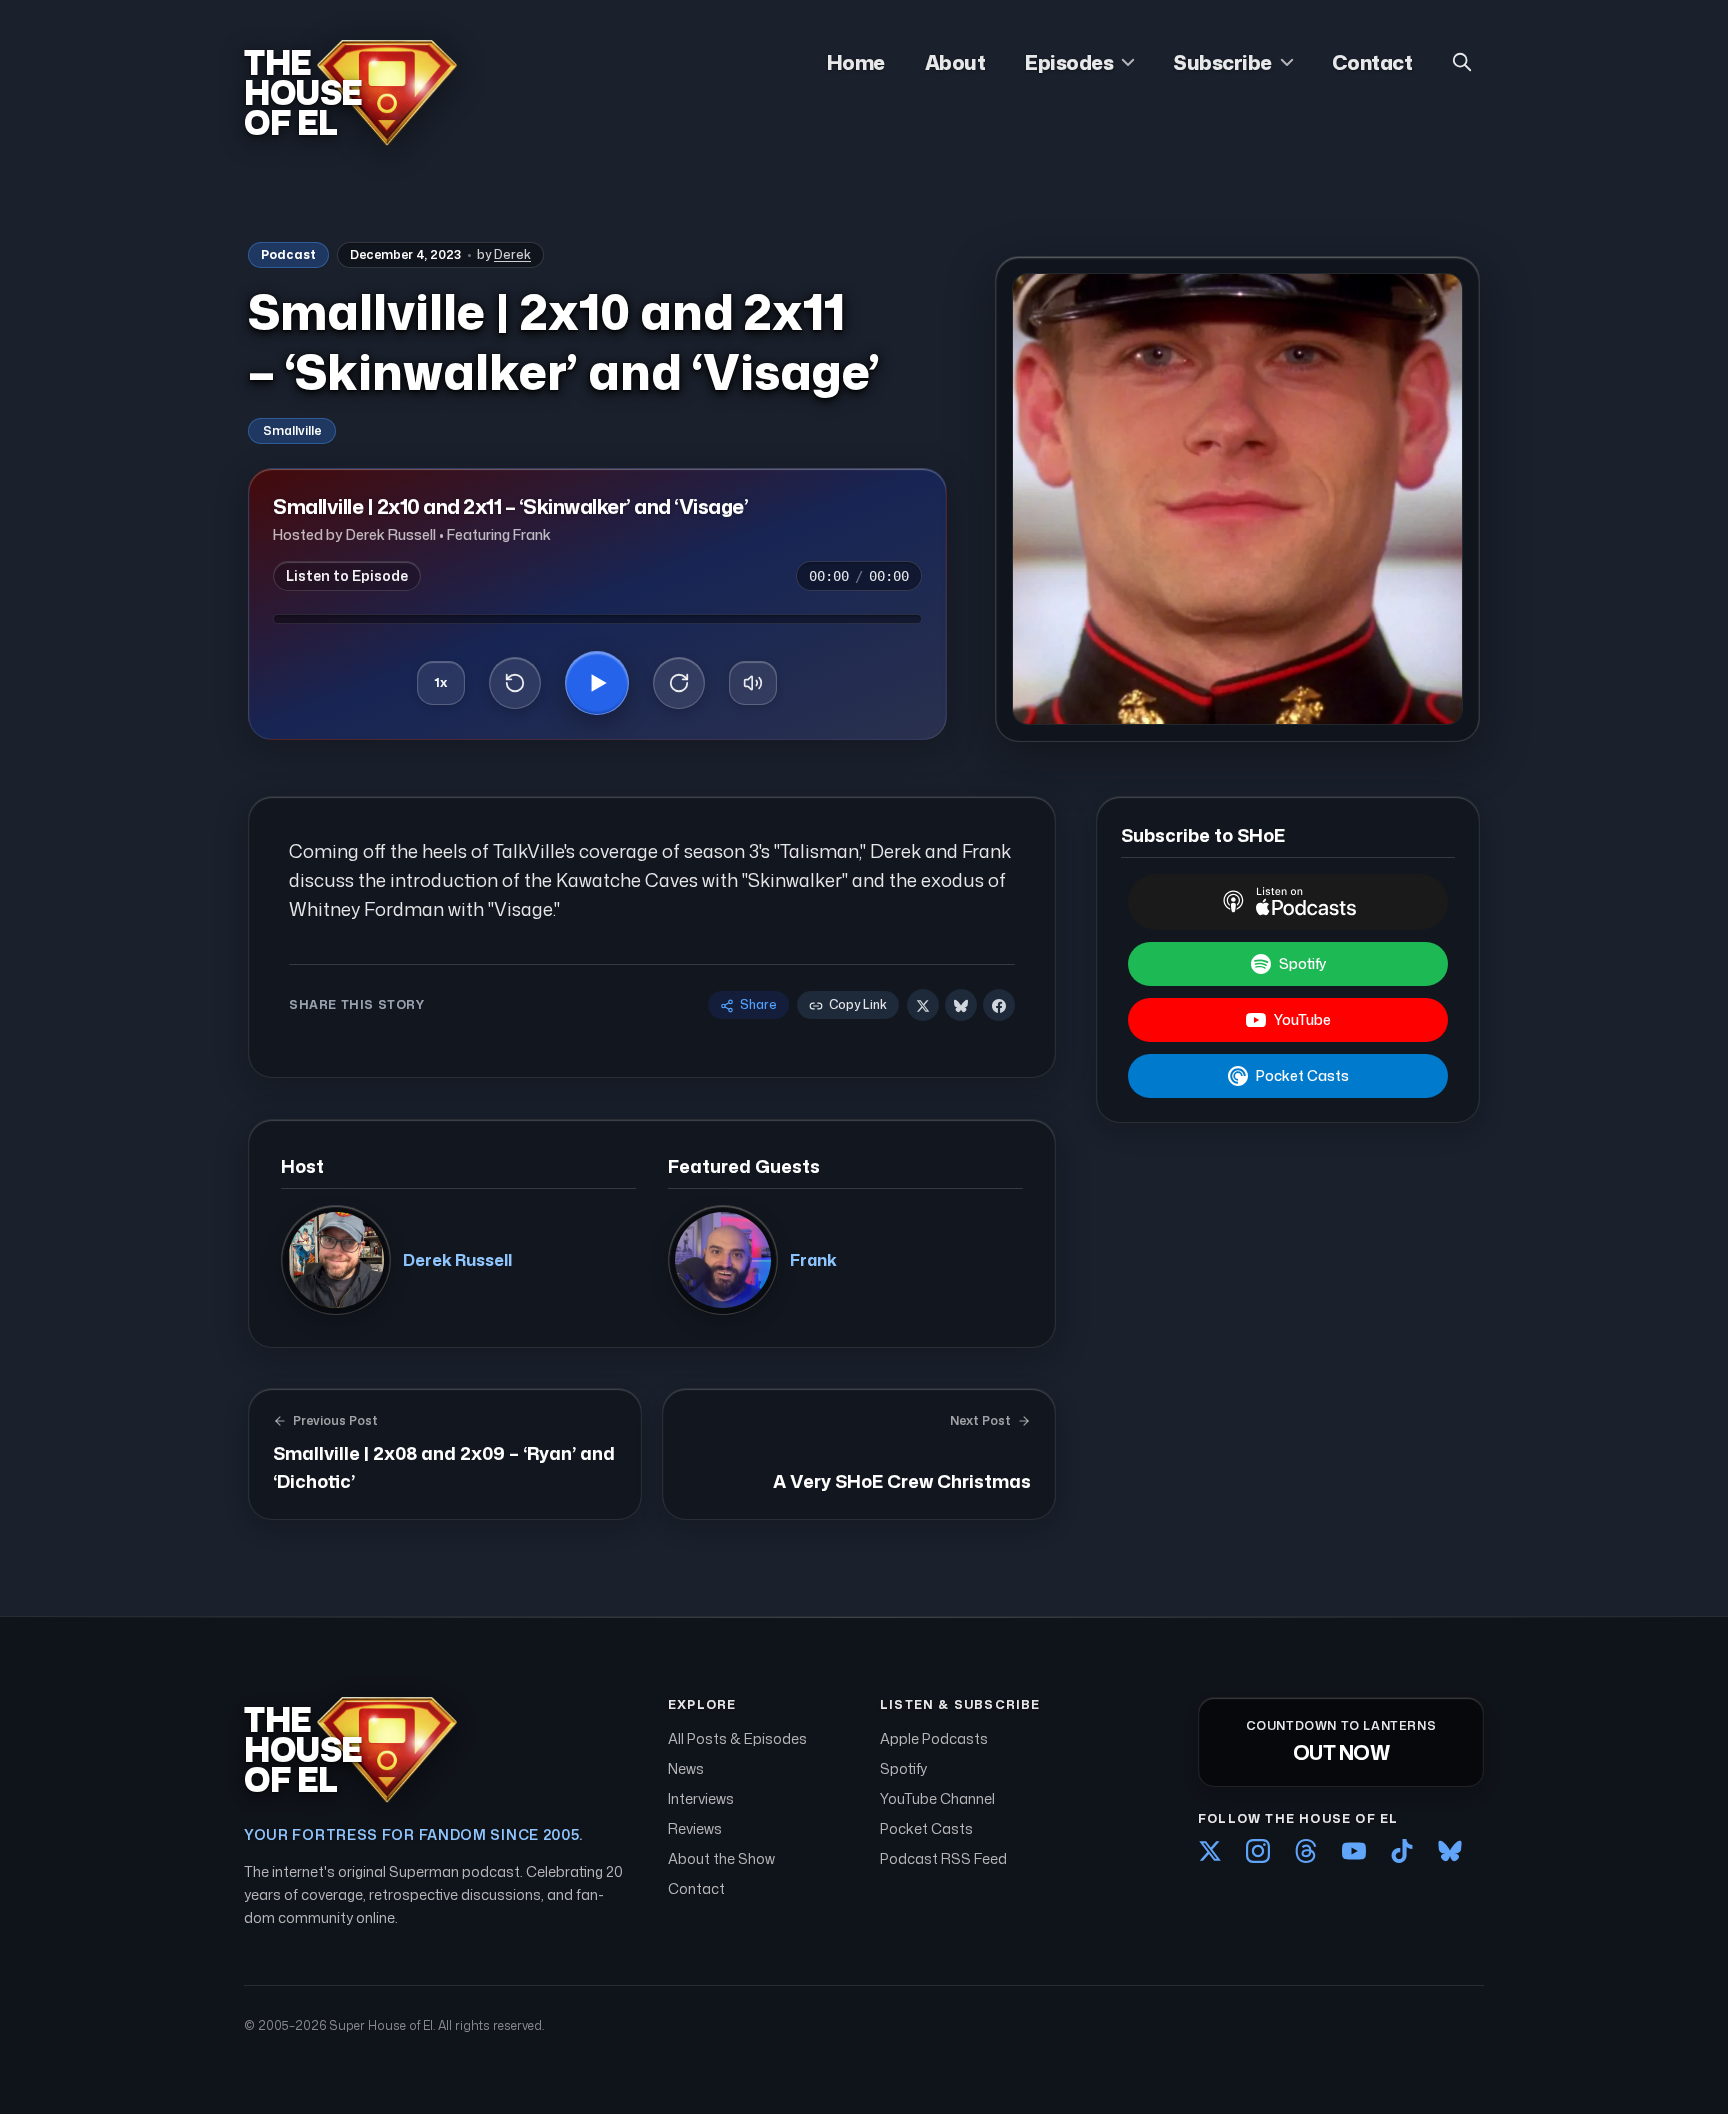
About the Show (721, 1858)
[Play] (597, 683)
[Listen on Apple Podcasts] (1288, 902)
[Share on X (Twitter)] (923, 1006)
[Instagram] (1258, 1851)
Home (856, 62)
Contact (1372, 62)
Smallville (292, 430)
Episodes (1069, 62)
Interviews (701, 1798)
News (686, 1768)
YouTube (1302, 1019)
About (955, 62)
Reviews (695, 1828)
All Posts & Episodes (737, 1738)
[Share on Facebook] (999, 1006)
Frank (813, 1260)
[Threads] (1306, 1851)
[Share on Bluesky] (961, 1006)
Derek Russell (457, 1260)
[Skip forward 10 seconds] (679, 683)
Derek (512, 254)
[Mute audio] (753, 683)
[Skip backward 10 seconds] (515, 683)
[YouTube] (1354, 1851)
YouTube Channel (937, 1798)
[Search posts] (1462, 62)
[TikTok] (1402, 1851)
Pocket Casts (1302, 1075)
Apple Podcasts (934, 1738)
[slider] (597, 619)
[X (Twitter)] (1210, 1851)
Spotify (1302, 963)
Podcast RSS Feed (943, 1858)
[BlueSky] (1450, 1851)
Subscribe (1222, 62)
